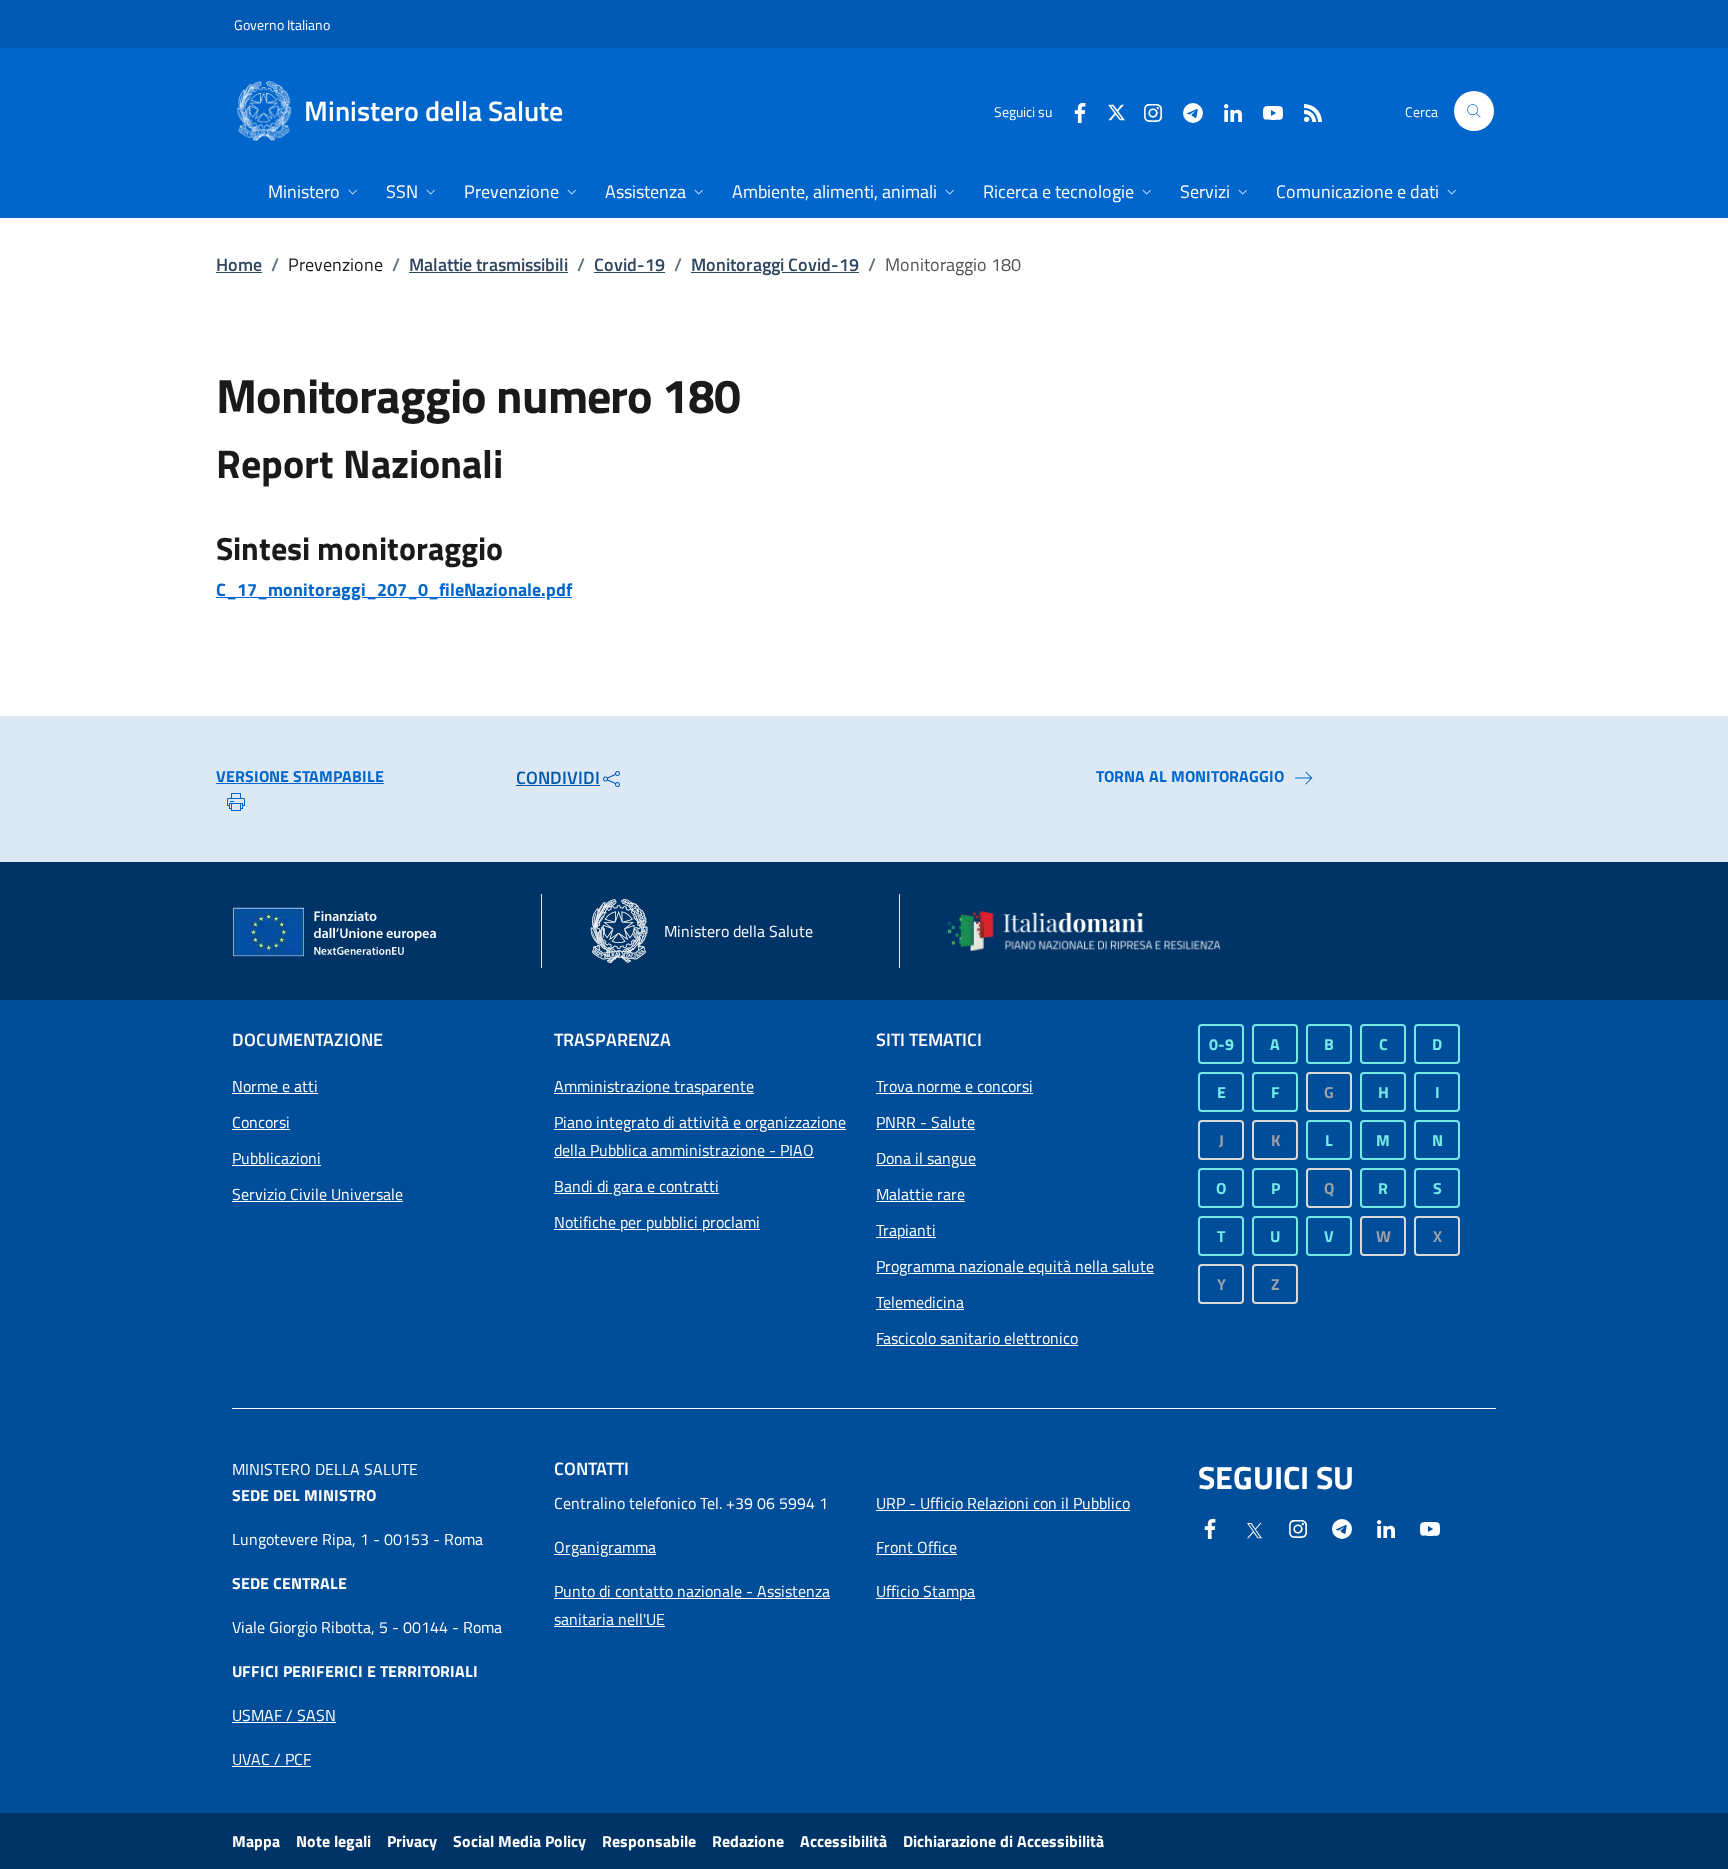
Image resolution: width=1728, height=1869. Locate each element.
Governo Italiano (282, 24)
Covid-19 (629, 264)
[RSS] (1305, 110)
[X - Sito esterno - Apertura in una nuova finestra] (1116, 110)
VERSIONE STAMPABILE (300, 776)
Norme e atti (275, 1086)
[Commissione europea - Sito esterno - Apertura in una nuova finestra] (336, 933)
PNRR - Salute (925, 1122)
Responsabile (649, 1841)
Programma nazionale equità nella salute (1015, 1266)
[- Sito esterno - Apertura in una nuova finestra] (1430, 1527)
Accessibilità (843, 1841)
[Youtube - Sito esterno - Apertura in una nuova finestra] (1265, 110)
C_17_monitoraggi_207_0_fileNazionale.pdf (394, 589)
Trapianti (906, 1230)
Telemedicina (920, 1302)
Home (239, 264)
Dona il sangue (926, 1158)
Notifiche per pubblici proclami (657, 1222)
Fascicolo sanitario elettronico (977, 1338)
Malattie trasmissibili (488, 264)
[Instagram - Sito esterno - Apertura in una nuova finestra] (1145, 110)
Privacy (412, 1841)
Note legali (333, 1841)
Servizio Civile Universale (317, 1194)
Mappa (256, 1841)
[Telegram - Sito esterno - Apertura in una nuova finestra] (1342, 1527)
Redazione (748, 1841)
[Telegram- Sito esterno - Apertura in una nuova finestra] (1185, 110)
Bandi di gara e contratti (636, 1186)
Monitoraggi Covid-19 (775, 264)
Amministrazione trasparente (654, 1086)
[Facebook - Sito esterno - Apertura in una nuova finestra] (1072, 110)
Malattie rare (920, 1194)
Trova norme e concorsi (954, 1086)
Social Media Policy (519, 1841)
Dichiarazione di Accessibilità (1003, 1841)
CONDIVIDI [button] (558, 777)
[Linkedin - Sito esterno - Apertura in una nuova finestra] (1225, 110)
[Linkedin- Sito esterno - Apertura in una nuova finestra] (1386, 1527)
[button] (1474, 111)
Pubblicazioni (276, 1158)
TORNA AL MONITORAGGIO (1190, 776)
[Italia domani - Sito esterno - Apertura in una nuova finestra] (1097, 931)
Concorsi (261, 1122)
